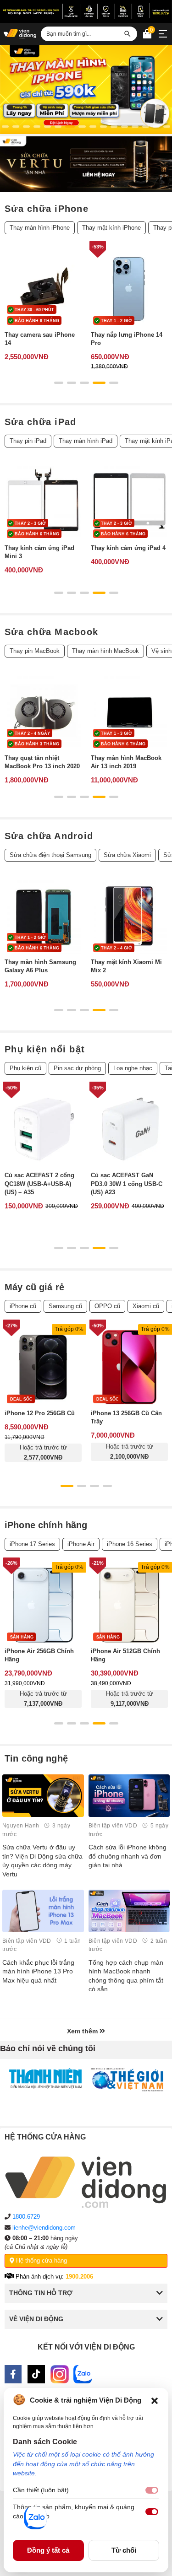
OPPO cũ (107, 1306)
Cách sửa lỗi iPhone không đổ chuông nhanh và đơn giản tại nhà (128, 1856)
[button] (155, 2400)
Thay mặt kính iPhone (111, 228)
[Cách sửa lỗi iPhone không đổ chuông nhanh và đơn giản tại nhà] (129, 1796)
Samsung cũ (65, 1306)
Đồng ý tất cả (48, 2550)
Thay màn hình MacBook (105, 651)
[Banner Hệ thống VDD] (86, 11)
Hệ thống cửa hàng (41, 2260)
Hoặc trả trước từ (43, 1452)
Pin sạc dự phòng (77, 1068)
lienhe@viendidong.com (44, 2228)
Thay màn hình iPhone (40, 228)
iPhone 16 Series (130, 1544)
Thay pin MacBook (35, 651)
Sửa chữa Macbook (51, 632)
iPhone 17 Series (32, 1544)
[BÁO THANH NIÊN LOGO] (45, 2078)
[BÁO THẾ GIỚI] (127, 2080)
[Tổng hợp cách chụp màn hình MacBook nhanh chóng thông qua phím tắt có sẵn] (129, 1911)
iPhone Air (81, 1544)
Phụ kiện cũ (25, 1068)
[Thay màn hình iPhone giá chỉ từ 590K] (86, 89)
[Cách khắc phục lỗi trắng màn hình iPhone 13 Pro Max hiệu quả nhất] (43, 1911)
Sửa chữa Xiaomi (127, 855)
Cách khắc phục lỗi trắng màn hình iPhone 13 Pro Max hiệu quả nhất (38, 1971)
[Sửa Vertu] (86, 164)
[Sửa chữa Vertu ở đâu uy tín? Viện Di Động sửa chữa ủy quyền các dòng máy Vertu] (43, 1796)
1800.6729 (26, 2217)
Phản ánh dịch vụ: (53, 2277)
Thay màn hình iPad (86, 441)
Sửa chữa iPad (40, 422)
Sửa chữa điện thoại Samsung (50, 855)
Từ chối (124, 2550)
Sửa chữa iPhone (47, 209)
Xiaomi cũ (146, 1306)
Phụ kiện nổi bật (45, 1049)
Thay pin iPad (28, 441)
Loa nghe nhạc (133, 1068)
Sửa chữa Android (49, 836)
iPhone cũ (23, 1306)
